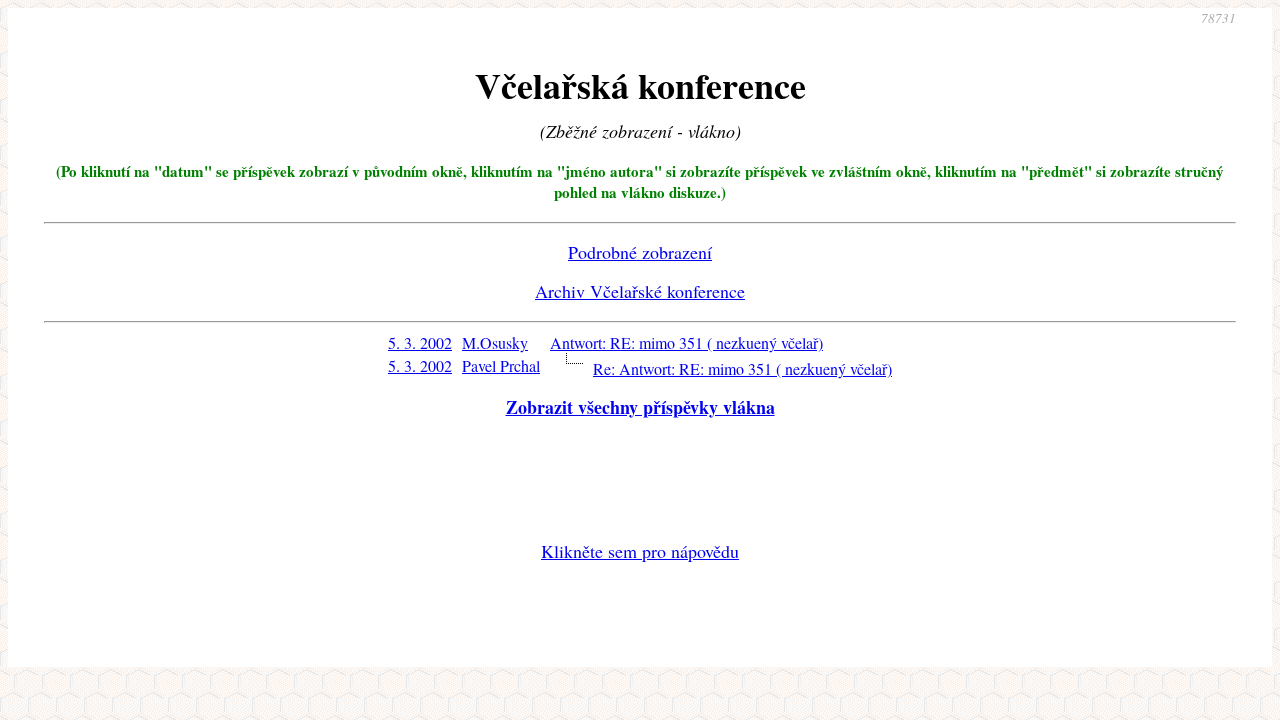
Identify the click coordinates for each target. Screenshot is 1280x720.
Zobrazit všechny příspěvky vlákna (640, 407)
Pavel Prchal (501, 365)
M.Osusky (495, 342)
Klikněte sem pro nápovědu (640, 551)
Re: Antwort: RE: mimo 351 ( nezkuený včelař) (742, 368)
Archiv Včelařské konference (640, 291)
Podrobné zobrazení (640, 252)
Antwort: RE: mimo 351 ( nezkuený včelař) (686, 342)
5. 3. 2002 (420, 342)
